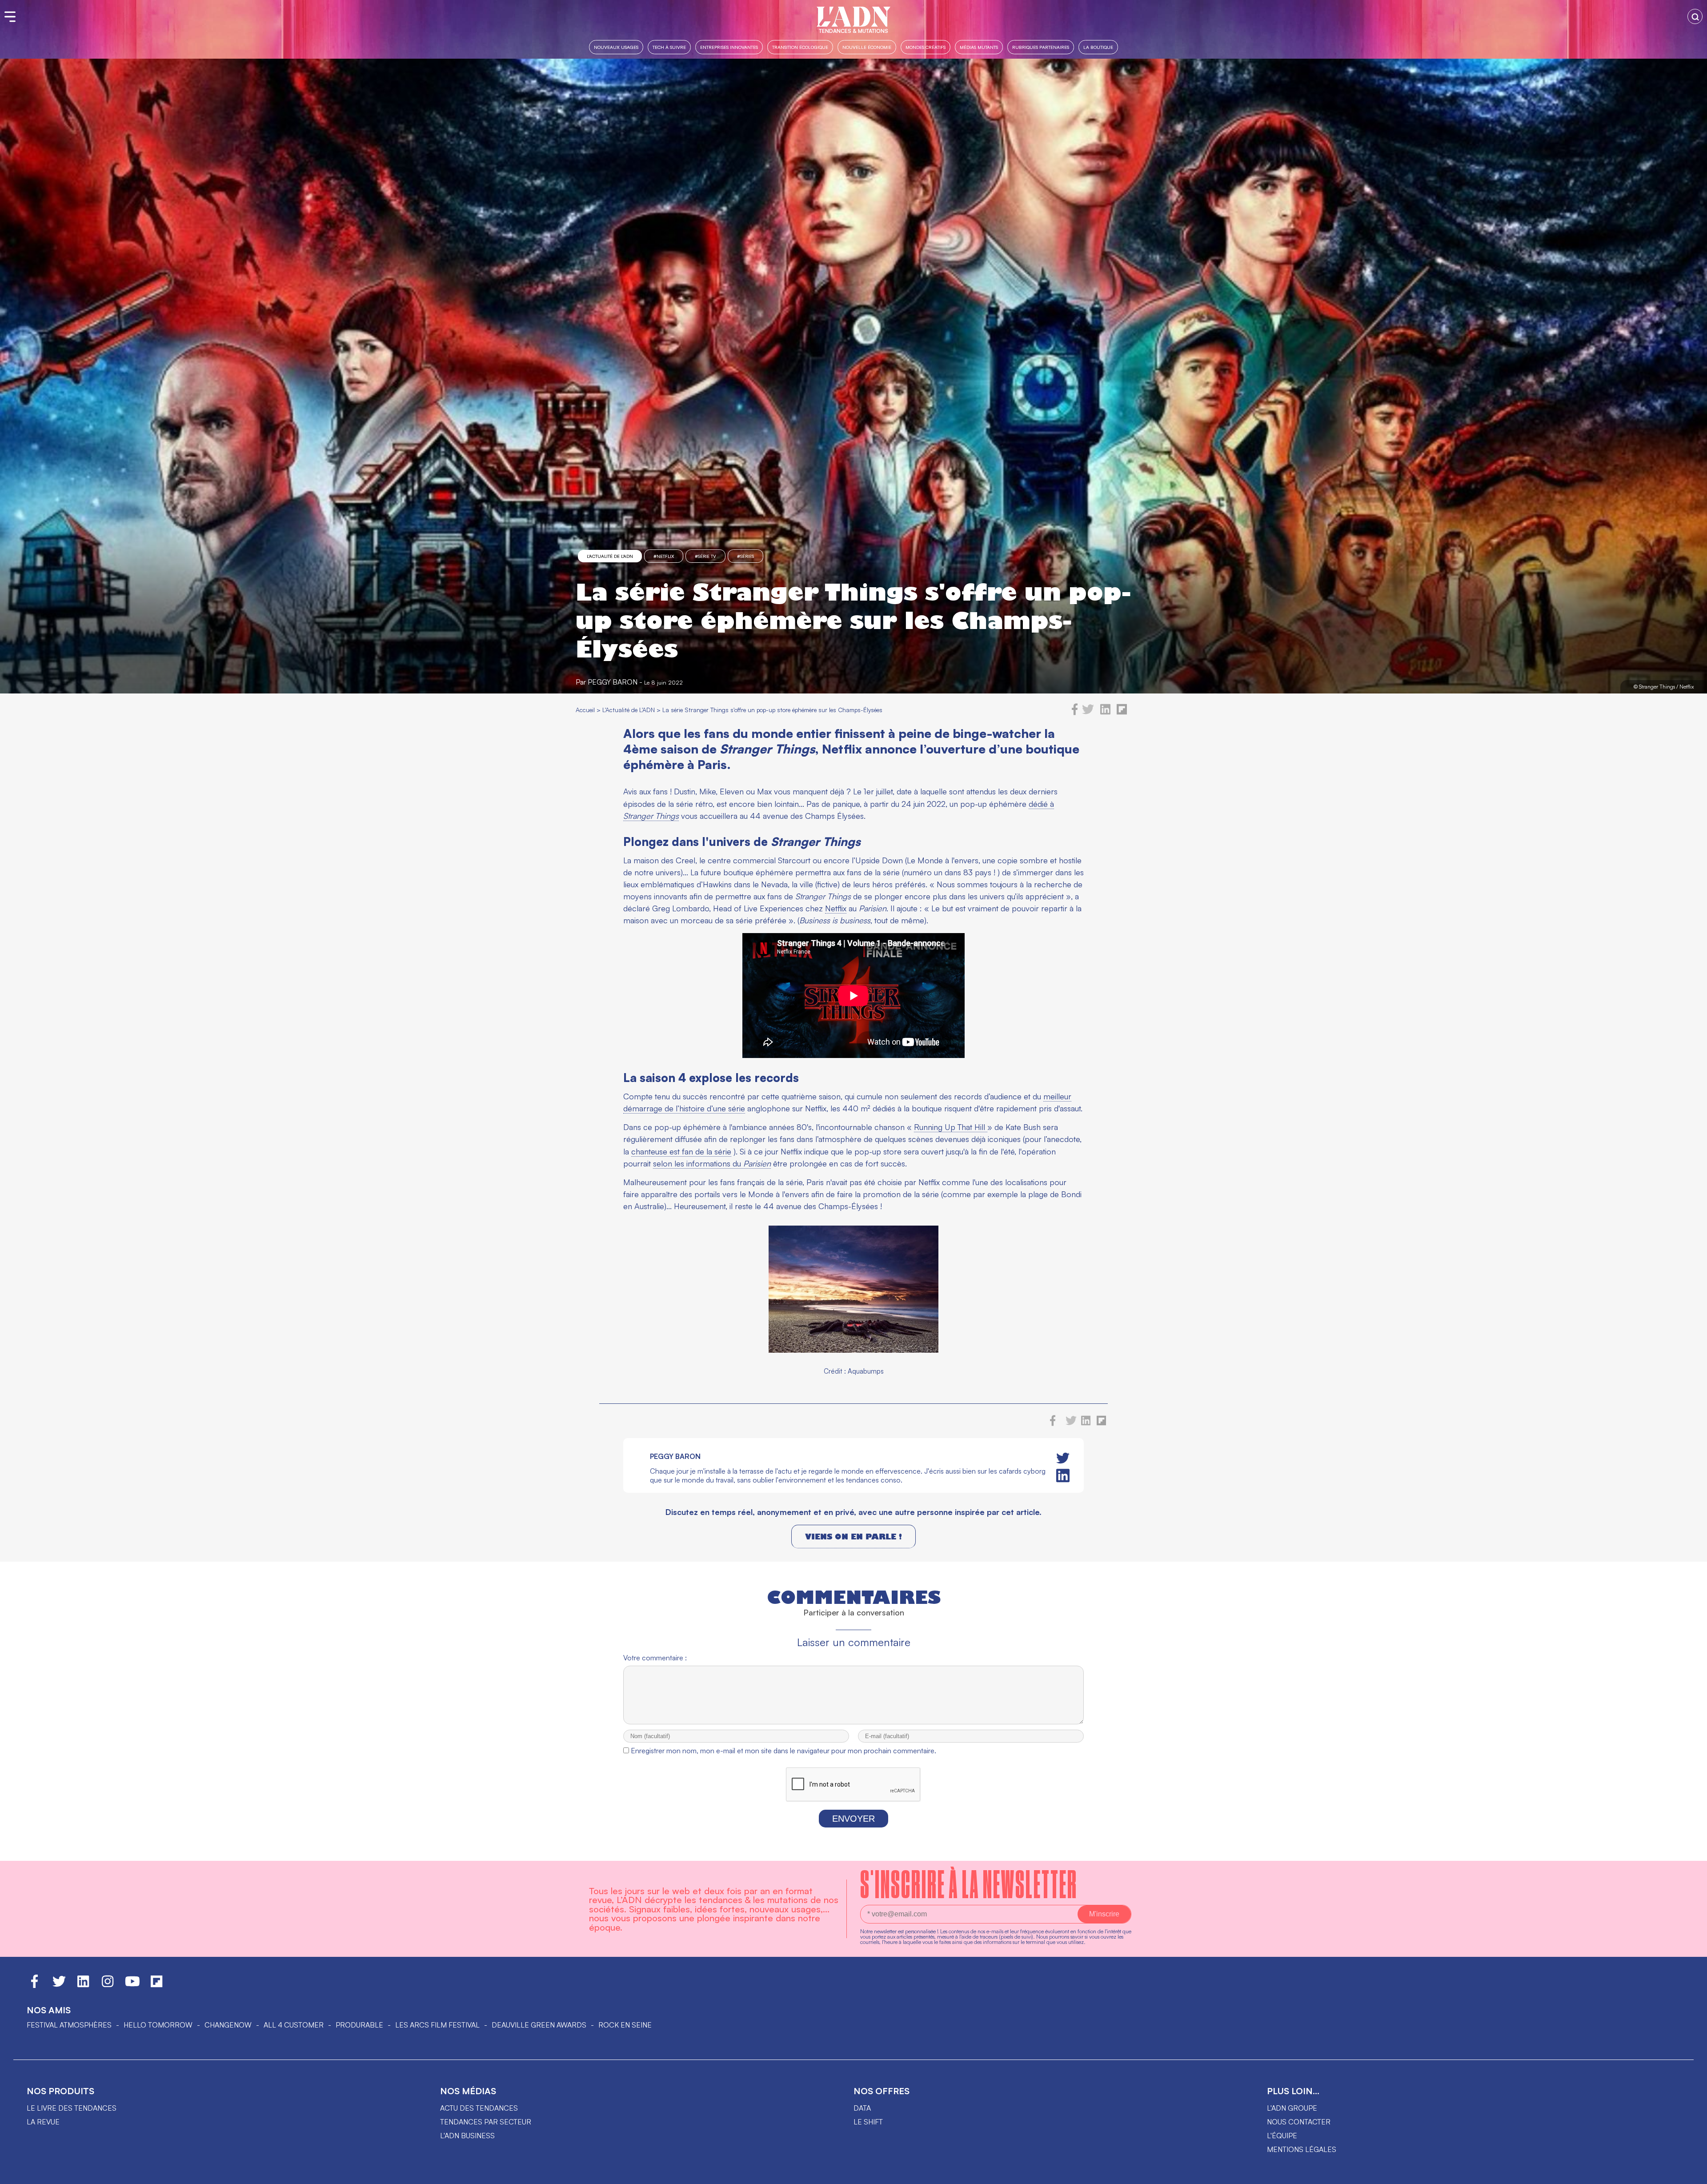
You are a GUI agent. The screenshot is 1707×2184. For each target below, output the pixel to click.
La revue (43, 2122)
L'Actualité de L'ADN (610, 556)
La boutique (1098, 47)
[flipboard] (1122, 713)
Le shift (868, 2122)
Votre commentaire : (655, 1658)
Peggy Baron (613, 682)
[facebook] (1075, 713)
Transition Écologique (800, 47)
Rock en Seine (625, 2025)
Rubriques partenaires (1041, 47)
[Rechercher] (1695, 16)
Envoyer (853, 1819)
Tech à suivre (669, 47)
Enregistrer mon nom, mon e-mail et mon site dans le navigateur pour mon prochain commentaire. (783, 1751)
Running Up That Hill (951, 1127)
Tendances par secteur (486, 2122)
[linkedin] (1105, 713)
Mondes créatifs (926, 47)
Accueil (585, 710)
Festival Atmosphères (69, 2025)
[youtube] (132, 1985)
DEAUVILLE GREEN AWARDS (539, 2025)
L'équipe (1282, 2136)
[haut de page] (1691, 2173)
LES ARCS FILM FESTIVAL (437, 2025)
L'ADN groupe (1292, 2108)
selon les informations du (712, 1163)
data (862, 2108)
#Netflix (664, 556)
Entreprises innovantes (729, 47)
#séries (745, 556)
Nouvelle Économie (867, 47)
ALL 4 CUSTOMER (294, 2025)
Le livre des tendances (72, 2108)
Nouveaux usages (616, 47)
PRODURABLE (359, 2025)
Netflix (836, 908)
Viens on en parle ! (853, 1537)
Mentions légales (1302, 2149)
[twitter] (1088, 713)
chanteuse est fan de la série (681, 1151)
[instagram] (108, 1985)
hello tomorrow (158, 2025)
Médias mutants (979, 47)
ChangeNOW (228, 2025)
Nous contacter (1299, 2122)
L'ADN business (467, 2136)
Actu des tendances (479, 2108)
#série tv (705, 556)
